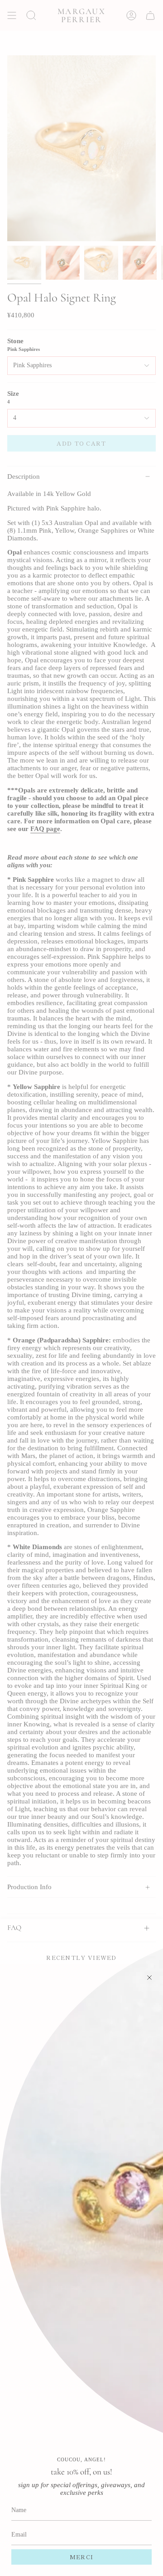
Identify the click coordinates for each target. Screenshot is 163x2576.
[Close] (149, 1978)
